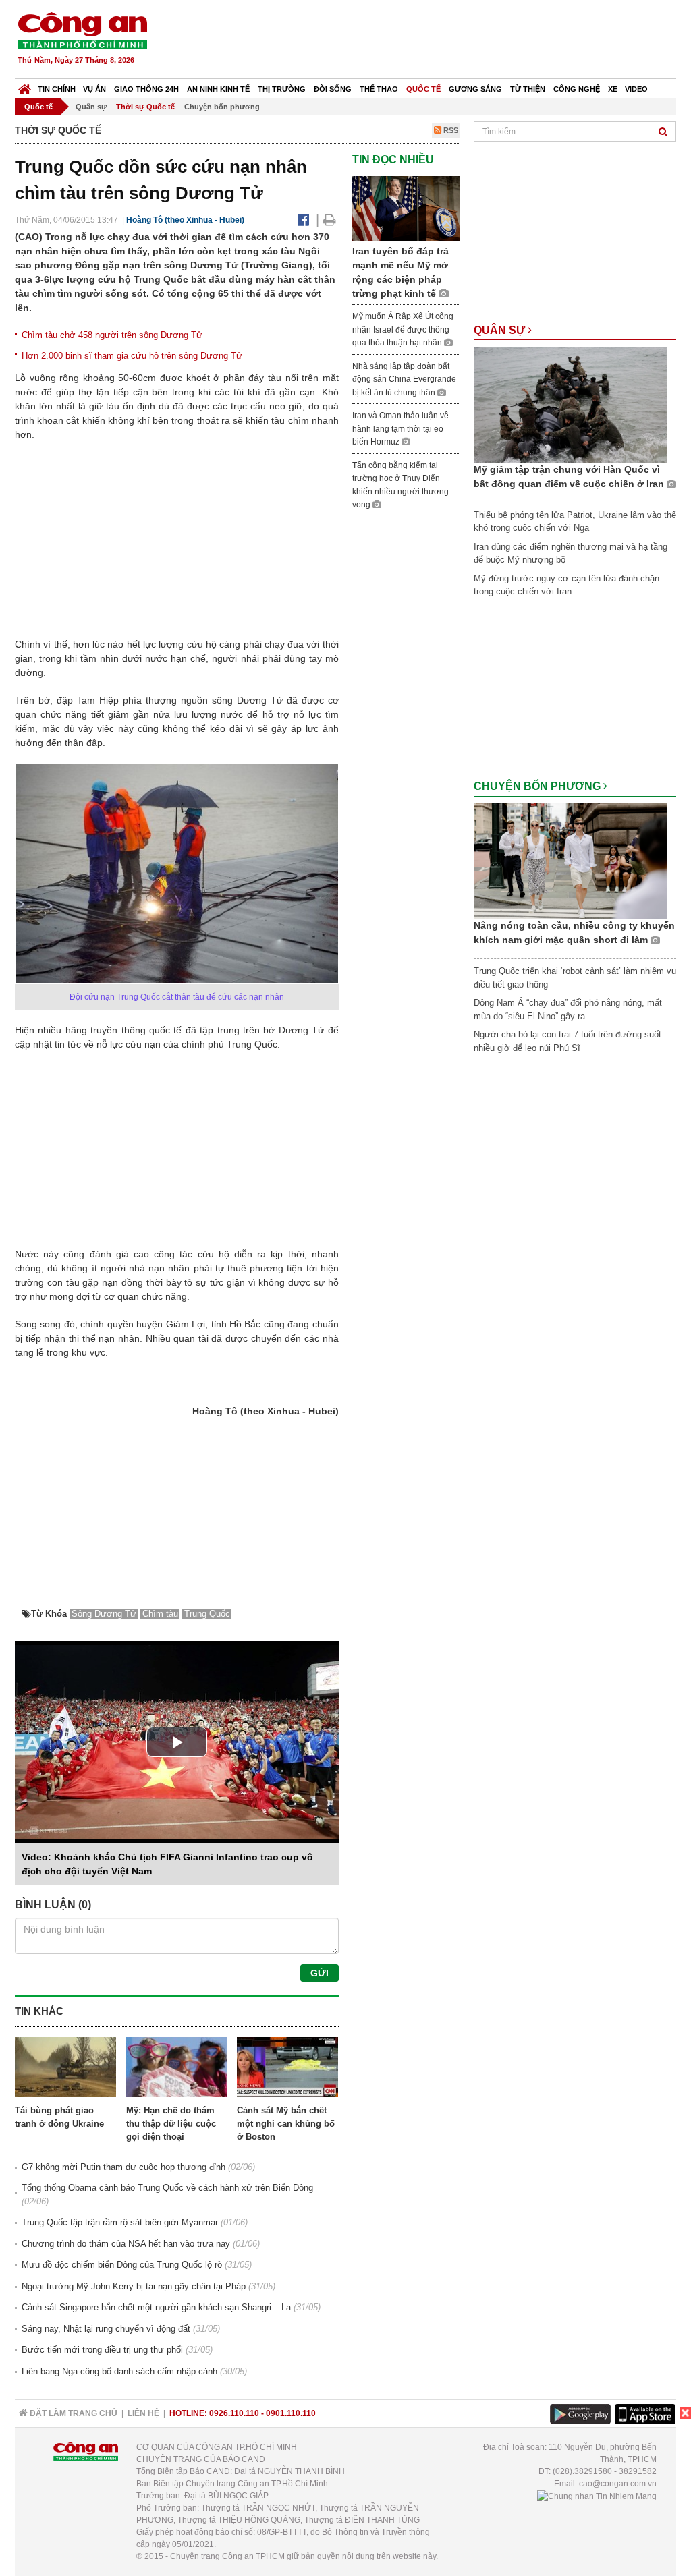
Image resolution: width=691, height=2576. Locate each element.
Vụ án (94, 89)
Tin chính (57, 89)
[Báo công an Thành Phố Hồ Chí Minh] (82, 30)
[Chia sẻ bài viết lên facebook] (303, 220)
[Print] (330, 220)
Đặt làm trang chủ (73, 2413)
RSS (450, 130)
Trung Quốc (207, 1614)
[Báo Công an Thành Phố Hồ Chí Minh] (25, 86)
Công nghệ (577, 89)
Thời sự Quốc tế (145, 107)
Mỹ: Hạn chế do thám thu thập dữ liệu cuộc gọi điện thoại (171, 2123)
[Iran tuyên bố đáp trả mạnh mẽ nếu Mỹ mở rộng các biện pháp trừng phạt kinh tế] (406, 208)
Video (636, 89)
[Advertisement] (431, 40)
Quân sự (91, 107)
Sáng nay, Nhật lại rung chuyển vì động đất (106, 2329)
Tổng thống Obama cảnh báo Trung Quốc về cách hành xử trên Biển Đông (167, 2188)
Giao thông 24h (146, 89)
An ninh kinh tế (218, 89)
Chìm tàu (160, 1614)
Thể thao (379, 89)
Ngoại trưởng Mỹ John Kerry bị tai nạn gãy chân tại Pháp (134, 2286)
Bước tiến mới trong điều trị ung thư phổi (102, 2350)
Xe (613, 89)
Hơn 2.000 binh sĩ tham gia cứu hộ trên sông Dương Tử (132, 356)
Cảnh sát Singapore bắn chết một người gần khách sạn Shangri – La (156, 2307)
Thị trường (282, 89)
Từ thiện (528, 89)
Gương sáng (475, 89)
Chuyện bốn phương (222, 107)
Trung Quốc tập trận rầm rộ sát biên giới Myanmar (120, 2222)
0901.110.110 (291, 2413)
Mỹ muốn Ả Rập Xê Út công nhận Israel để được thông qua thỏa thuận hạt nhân (403, 330)
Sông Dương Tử (104, 1614)
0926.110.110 (234, 2413)
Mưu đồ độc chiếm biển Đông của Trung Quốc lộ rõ (122, 2265)
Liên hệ (143, 2413)
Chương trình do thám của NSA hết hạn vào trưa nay (126, 2244)
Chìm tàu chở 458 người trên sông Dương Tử (112, 335)
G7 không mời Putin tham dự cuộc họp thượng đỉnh (123, 2167)
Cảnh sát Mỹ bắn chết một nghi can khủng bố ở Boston (286, 2123)
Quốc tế (423, 89)
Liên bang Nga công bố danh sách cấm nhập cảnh (119, 2371)
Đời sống (333, 89)
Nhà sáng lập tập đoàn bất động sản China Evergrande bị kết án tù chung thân (404, 379)
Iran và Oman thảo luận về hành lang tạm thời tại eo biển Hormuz (400, 429)
